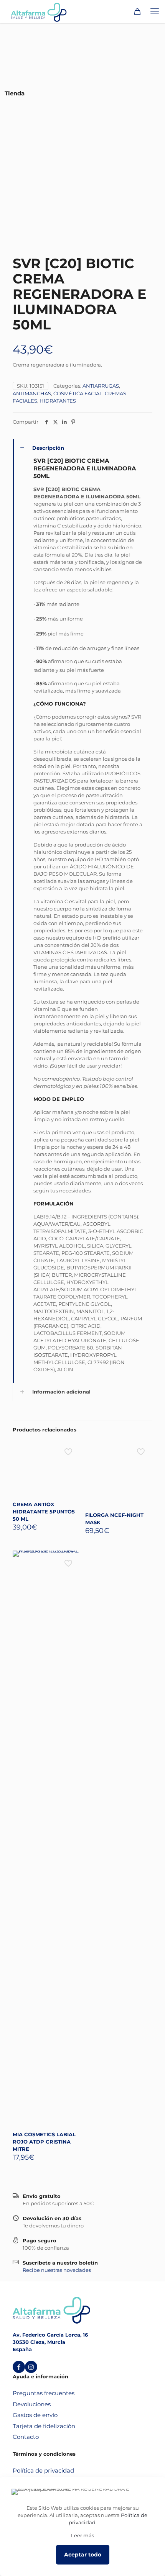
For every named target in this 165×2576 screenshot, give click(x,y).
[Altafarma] (39, 11)
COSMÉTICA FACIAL (78, 393)
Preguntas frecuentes (44, 2393)
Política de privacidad (43, 2470)
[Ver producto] (71, 1448)
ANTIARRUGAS (101, 386)
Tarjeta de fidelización (44, 2426)
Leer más (82, 2535)
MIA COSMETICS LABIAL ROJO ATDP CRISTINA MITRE (44, 2142)
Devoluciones (32, 2404)
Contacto (26, 2437)
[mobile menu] (155, 11)
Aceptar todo (83, 2555)
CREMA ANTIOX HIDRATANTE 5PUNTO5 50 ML (44, 1512)
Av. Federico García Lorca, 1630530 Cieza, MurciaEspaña (50, 2342)
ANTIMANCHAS (32, 393)
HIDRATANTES (58, 401)
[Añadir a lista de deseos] (71, 1459)
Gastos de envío (35, 2415)
